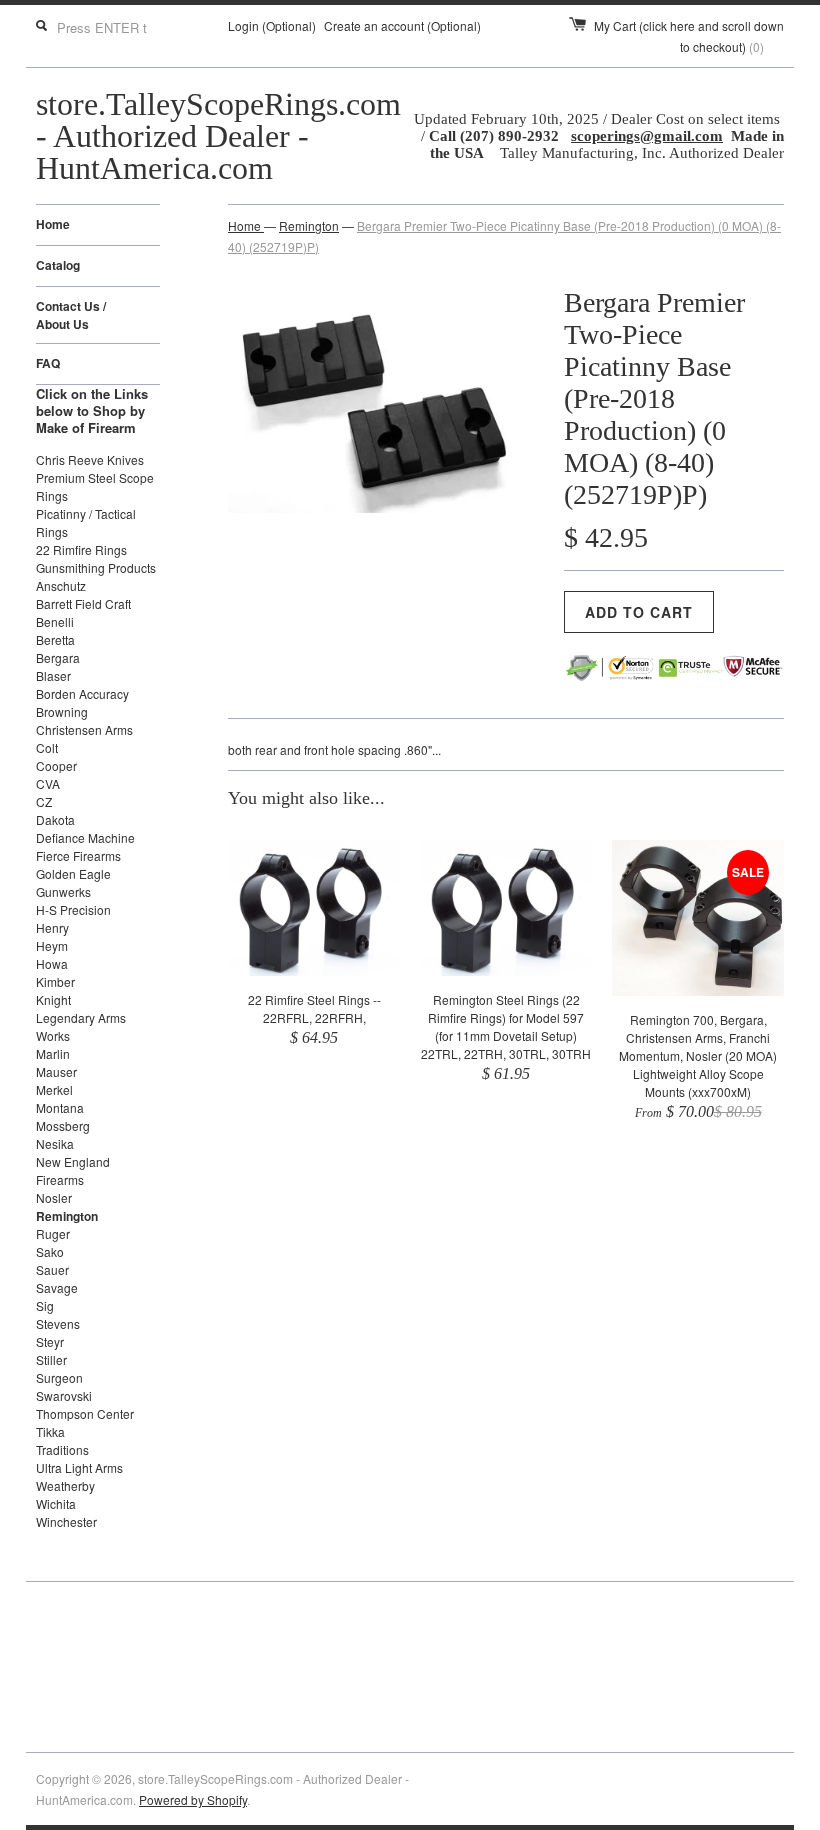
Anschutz (61, 585)
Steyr (50, 1341)
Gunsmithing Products (96, 567)
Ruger (53, 1233)
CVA (48, 783)
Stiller (51, 1359)
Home (53, 224)
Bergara (58, 657)
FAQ (48, 363)
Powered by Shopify (193, 1799)
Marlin (53, 1053)
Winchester (66, 1521)
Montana (60, 1107)
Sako (50, 1251)
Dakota (55, 819)
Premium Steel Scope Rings (95, 486)
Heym (52, 945)
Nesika (55, 1143)
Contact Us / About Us (71, 315)
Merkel (54, 1089)
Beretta (55, 639)
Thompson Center (85, 1413)
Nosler (54, 1197)
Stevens (58, 1323)
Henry (52, 927)
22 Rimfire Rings (81, 549)
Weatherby (65, 1485)
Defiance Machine (85, 837)
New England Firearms (73, 1170)
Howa (52, 963)
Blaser (53, 675)
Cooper (56, 765)
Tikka (50, 1431)
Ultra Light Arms (79, 1467)
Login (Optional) (272, 25)
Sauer (52, 1269)
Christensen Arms (84, 729)
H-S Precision (73, 909)
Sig (45, 1305)
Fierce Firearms (78, 855)
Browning (62, 711)
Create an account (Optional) (402, 25)
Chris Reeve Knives (90, 459)
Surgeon (59, 1377)
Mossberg (63, 1125)
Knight (53, 999)
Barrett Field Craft (83, 603)
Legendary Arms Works (81, 1026)
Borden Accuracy (82, 693)
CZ (44, 801)
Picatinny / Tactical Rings (86, 522)
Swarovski (64, 1395)
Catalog (58, 265)
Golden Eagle (73, 873)
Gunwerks (63, 891)
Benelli (55, 621)
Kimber (55, 981)
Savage (57, 1287)
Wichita (56, 1503)
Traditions (62, 1449)
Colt (47, 747)
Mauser (56, 1071)
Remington (67, 1216)
